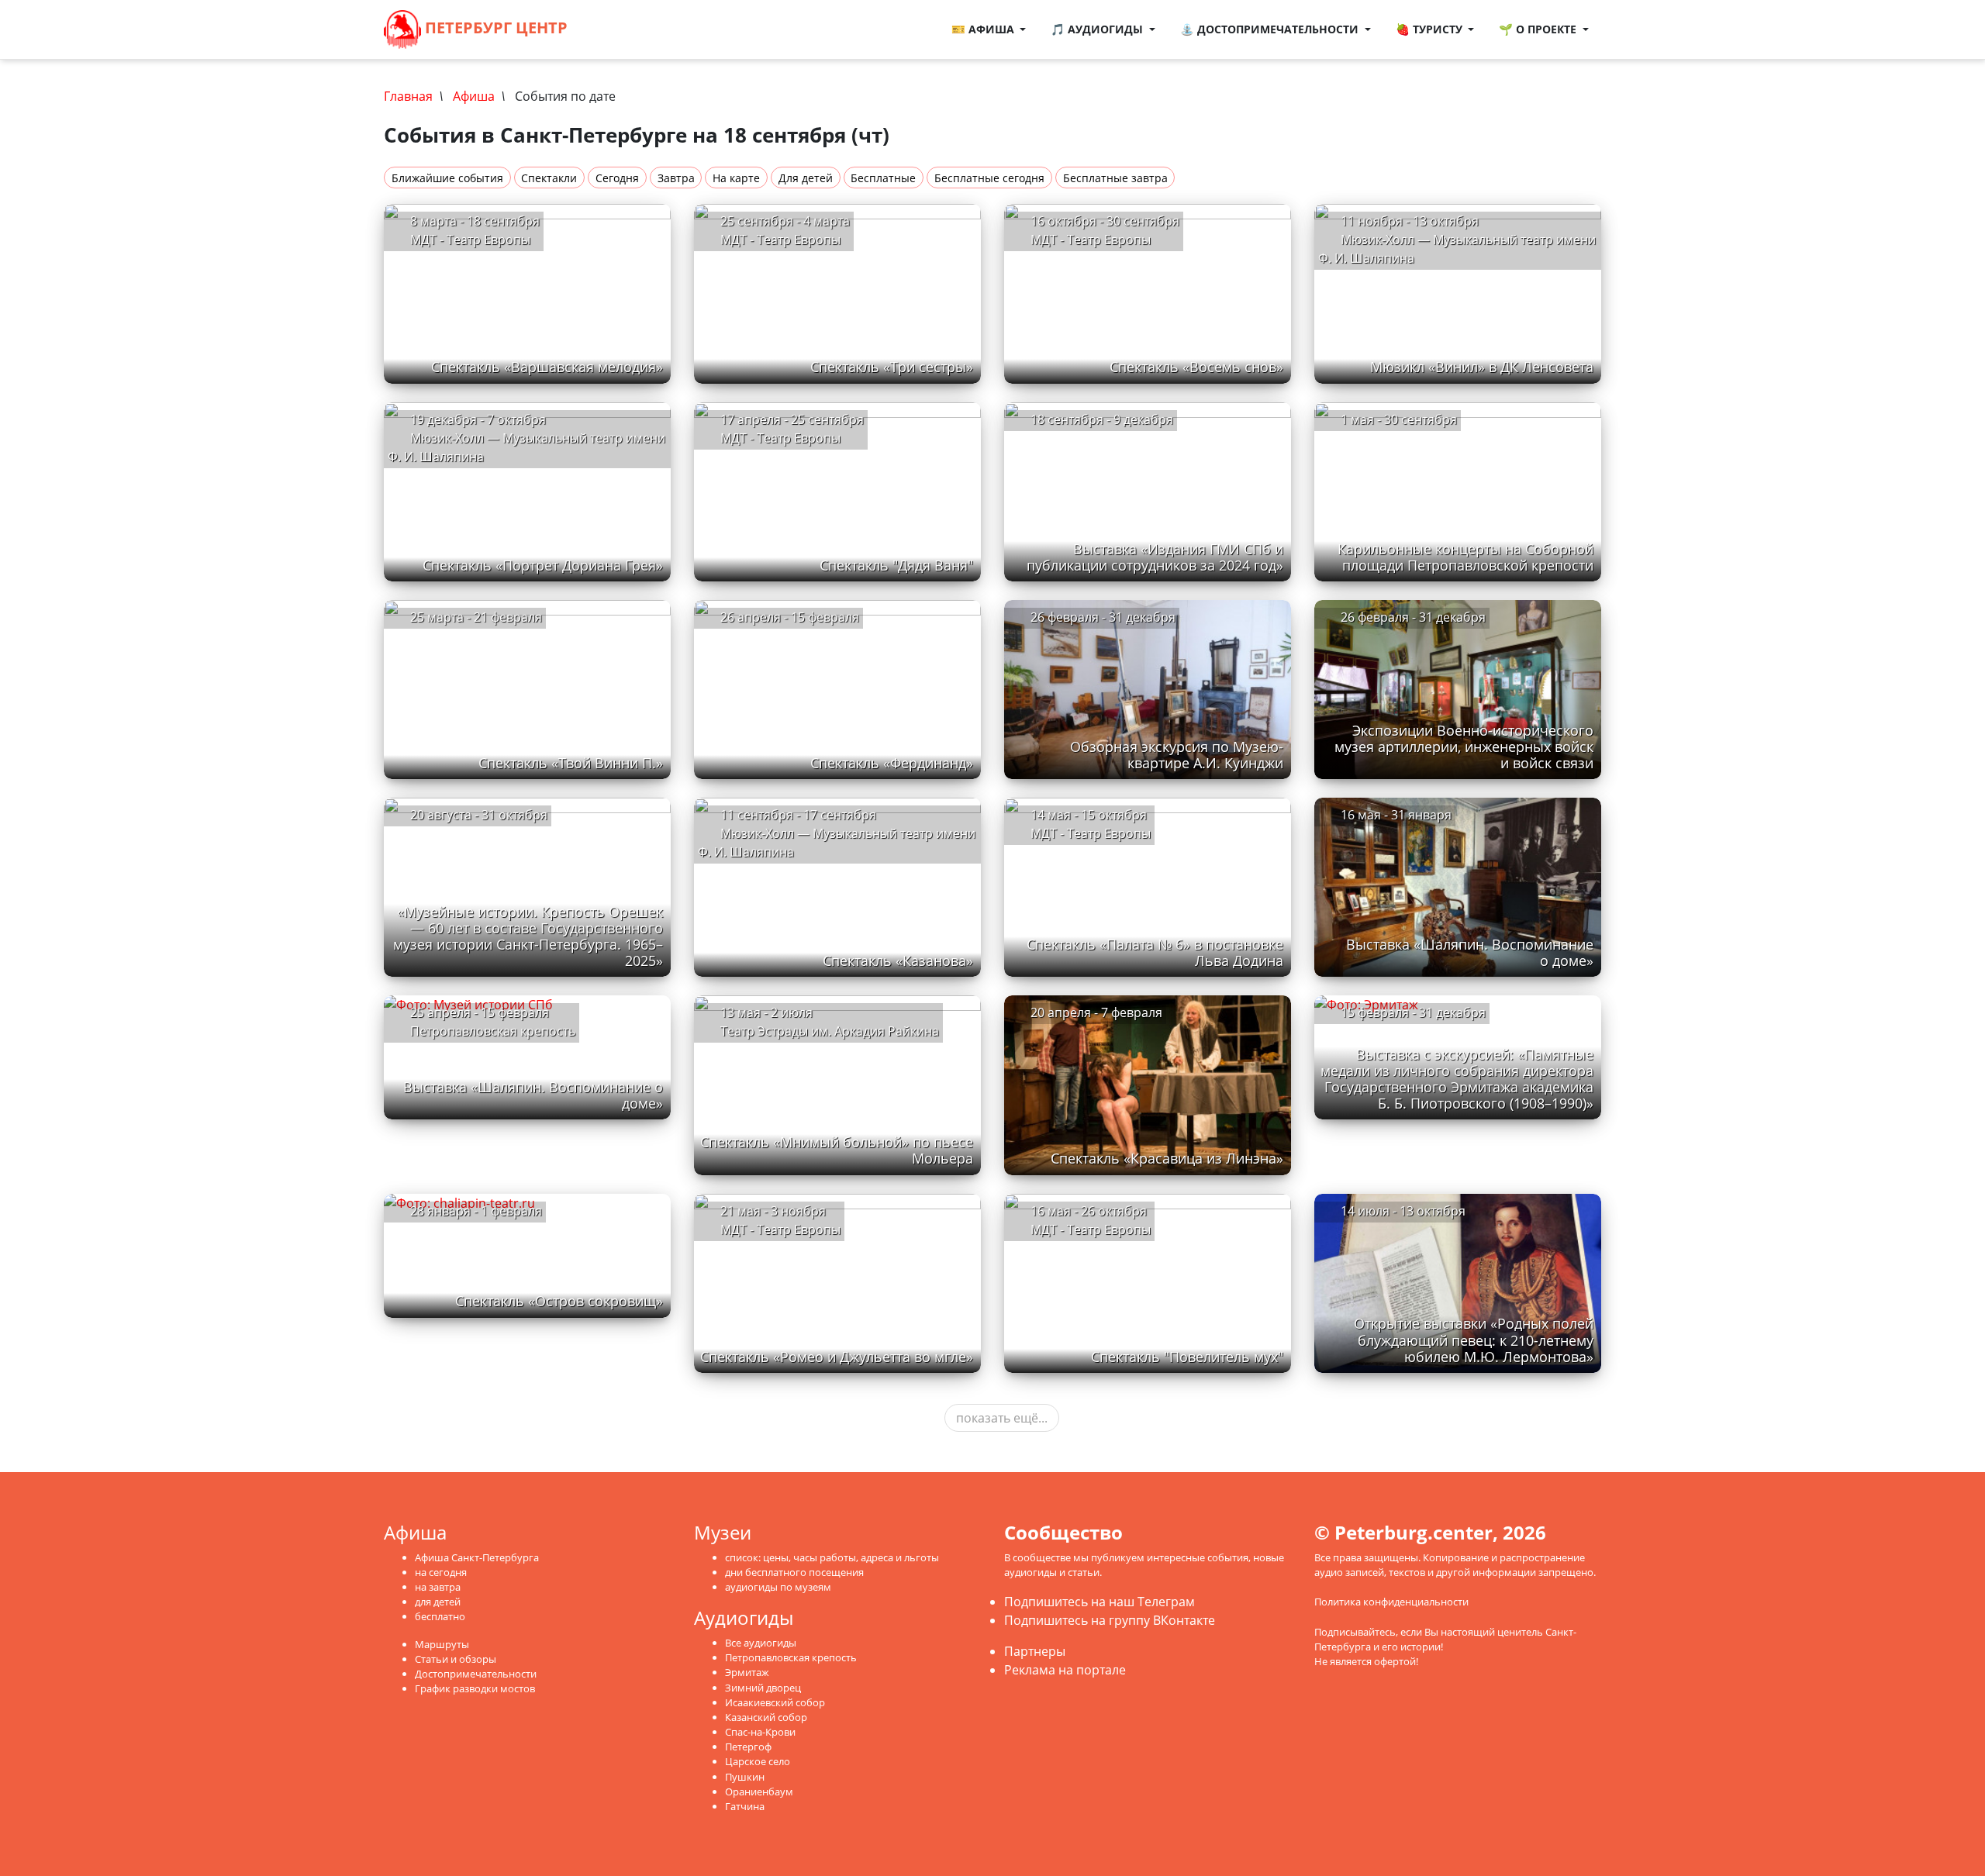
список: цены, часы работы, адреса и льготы (832, 1557)
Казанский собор (766, 1717)
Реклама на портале (1065, 1670)
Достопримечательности (476, 1674)
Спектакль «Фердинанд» (892, 763)
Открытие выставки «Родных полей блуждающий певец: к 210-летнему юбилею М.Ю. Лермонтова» (1474, 1340)
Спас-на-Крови (760, 1732)
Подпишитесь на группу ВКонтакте (1110, 1620)
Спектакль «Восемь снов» (1196, 367)
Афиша (474, 96)
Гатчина (745, 1806)
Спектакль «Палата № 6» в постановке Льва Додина (1155, 952)
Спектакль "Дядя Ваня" (896, 565)
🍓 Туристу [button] (1431, 29)
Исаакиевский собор (775, 1702)
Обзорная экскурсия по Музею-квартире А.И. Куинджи (1177, 755)
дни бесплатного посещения (794, 1572)
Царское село (758, 1761)
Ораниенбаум (759, 1792)
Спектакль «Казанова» (898, 960)
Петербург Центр (494, 28)
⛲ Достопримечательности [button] (1271, 29)
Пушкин (745, 1777)
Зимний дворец (763, 1688)
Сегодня (617, 178)
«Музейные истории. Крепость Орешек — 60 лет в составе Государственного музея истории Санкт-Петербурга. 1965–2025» (528, 936)
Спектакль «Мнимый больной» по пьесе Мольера (837, 1150)
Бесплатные (883, 178)
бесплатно (440, 1616)
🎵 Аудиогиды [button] (1098, 29)
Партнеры (1035, 1651)
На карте (736, 178)
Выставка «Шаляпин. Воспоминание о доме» (1470, 952)
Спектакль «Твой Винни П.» (571, 763)
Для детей (806, 178)
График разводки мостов (475, 1688)
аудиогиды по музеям (778, 1587)
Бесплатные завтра (1115, 178)
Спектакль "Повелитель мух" (1187, 1357)
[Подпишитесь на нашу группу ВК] (631, 29)
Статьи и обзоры (456, 1659)
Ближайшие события (447, 178)
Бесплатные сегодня (989, 178)
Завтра (676, 178)
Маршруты (442, 1644)
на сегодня (441, 1572)
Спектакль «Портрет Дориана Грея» (543, 565)
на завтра (438, 1587)
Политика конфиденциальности (1391, 1602)
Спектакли (549, 178)
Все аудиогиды (761, 1643)
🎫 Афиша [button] (984, 29)
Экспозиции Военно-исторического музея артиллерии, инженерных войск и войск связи (1464, 747)
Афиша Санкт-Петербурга (477, 1557)
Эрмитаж (747, 1672)
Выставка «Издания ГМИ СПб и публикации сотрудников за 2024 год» (1155, 557)
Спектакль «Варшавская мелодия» (547, 367)
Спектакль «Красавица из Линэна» (1167, 1158)
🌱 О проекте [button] (1539, 29)
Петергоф (748, 1747)
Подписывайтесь (1355, 1632)
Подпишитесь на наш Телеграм (1100, 1602)
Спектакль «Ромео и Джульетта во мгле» (837, 1357)
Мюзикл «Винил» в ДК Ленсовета (1482, 367)
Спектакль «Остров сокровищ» (559, 1301)
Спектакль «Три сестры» (892, 367)
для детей (438, 1602)
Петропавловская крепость (791, 1657)
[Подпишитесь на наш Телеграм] (616, 29)
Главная (408, 96)
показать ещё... (1002, 1418)
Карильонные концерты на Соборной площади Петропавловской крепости (1465, 557)
